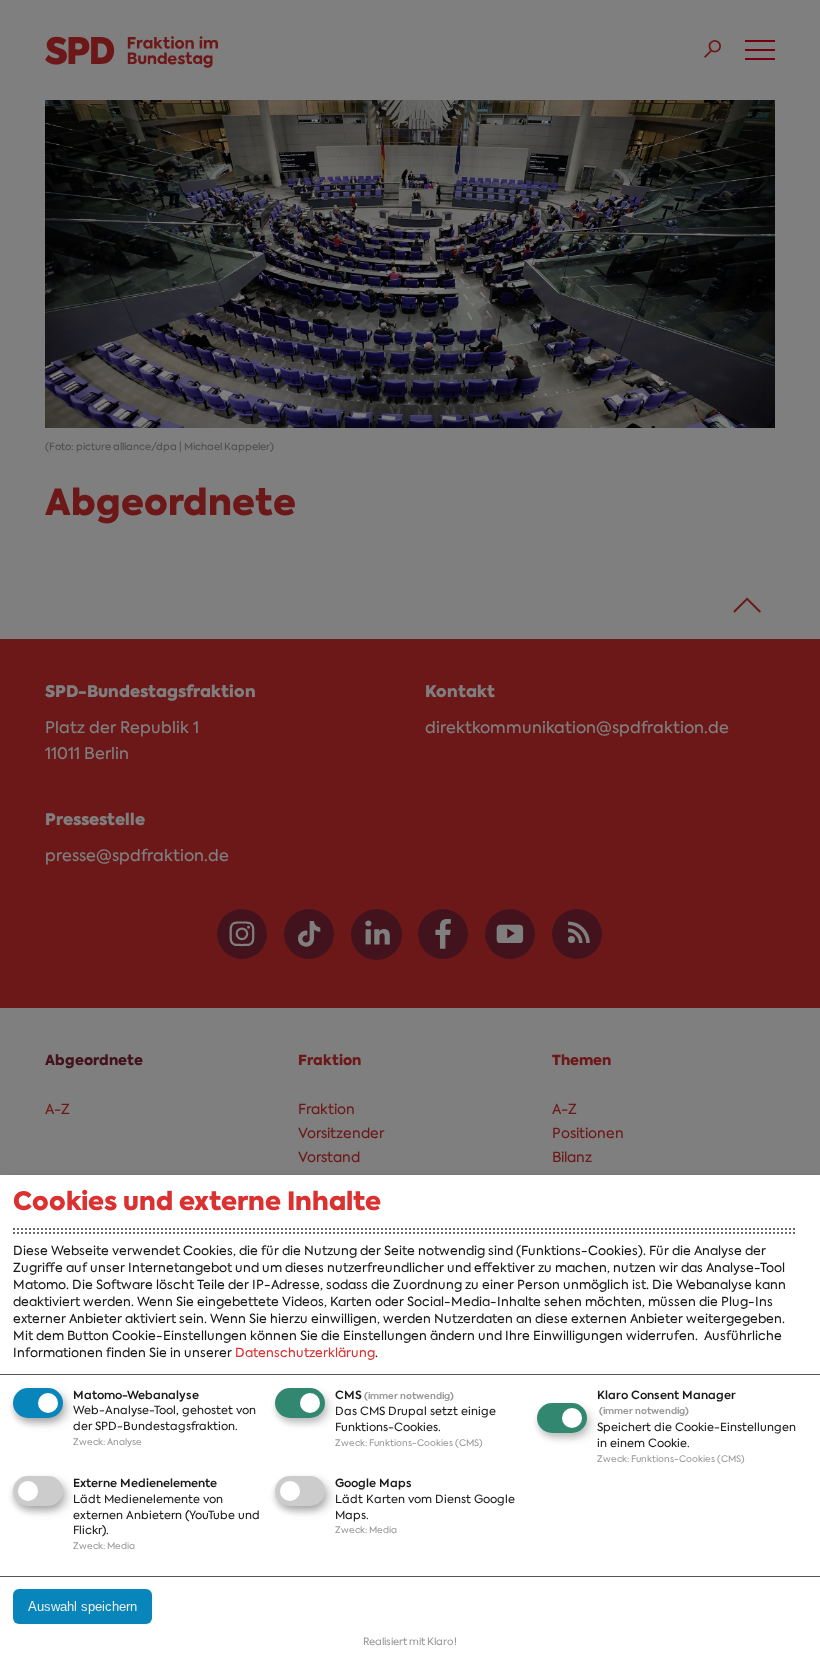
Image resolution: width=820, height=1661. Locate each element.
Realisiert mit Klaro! (410, 1641)
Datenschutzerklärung (305, 1352)
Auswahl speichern (82, 1606)
